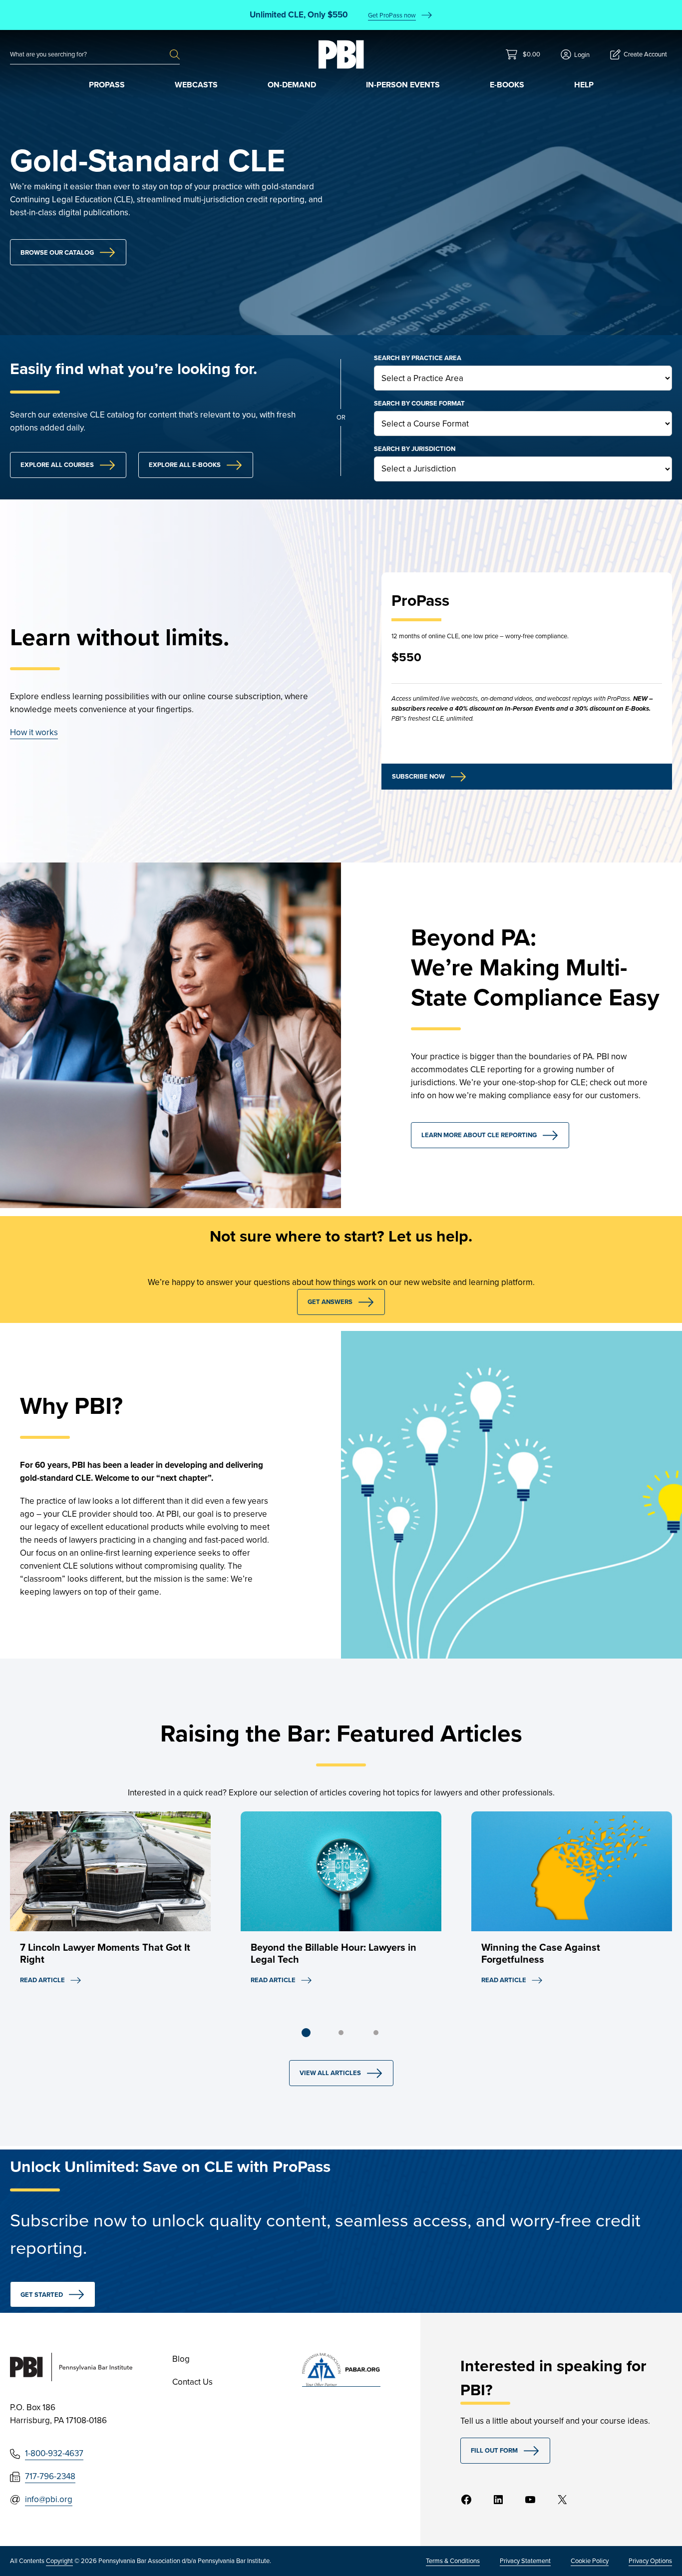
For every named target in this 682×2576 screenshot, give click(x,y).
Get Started (42, 2295)
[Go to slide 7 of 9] (376, 2033)
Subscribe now (418, 776)
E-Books (507, 85)
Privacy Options (650, 2561)
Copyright (59, 2561)
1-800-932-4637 (54, 2453)
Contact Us (192, 2382)
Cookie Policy (590, 2561)
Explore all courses (57, 465)
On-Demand (292, 85)
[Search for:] (90, 54)
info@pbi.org (49, 2499)
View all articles (330, 2073)
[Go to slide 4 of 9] (341, 2033)
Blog (181, 2359)
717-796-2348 (50, 2476)
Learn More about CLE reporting (479, 1135)
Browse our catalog (57, 252)
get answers (330, 1302)
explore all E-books (185, 465)
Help (584, 85)
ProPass (107, 85)
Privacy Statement (525, 2561)
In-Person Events (403, 85)
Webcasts (196, 85)
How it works (34, 732)
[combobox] (90, 54)
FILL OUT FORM (494, 2450)
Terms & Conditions (453, 2561)
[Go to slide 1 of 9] (306, 2033)
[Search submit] (175, 54)
